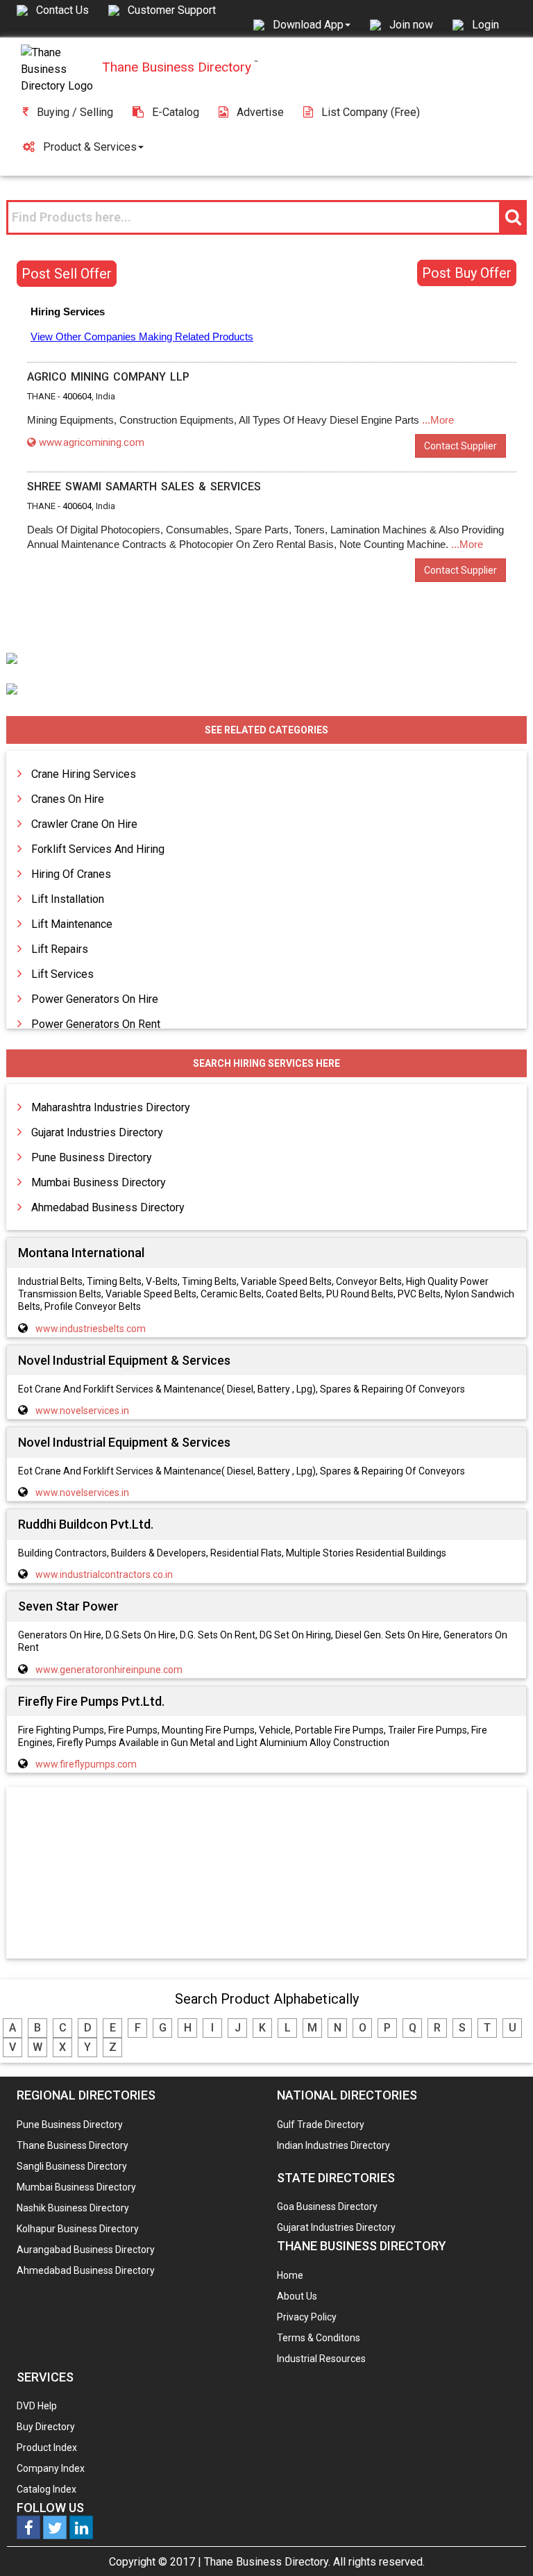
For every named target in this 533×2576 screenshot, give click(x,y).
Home (290, 2275)
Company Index (51, 2468)
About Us (297, 2296)
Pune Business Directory (92, 1157)
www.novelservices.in (82, 1411)
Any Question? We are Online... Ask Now (501, 2543)
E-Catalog (176, 112)
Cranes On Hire (68, 799)
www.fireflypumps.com (86, 1764)
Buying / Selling (75, 112)
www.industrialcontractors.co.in (104, 1574)
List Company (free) (371, 112)
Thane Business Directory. (267, 2562)
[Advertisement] (266, 1874)
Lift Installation (68, 899)
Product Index (47, 2448)
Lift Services (62, 974)
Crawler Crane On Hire (84, 824)
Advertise (260, 112)
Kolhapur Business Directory (78, 2229)
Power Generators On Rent (96, 1024)
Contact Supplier (460, 446)
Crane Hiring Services (84, 774)
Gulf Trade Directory (321, 2125)
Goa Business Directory (327, 2207)
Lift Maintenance (72, 924)
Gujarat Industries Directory (97, 1132)
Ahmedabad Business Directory (108, 1207)
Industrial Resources (321, 2359)
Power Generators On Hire (95, 999)
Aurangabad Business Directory (86, 2250)
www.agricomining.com (92, 442)
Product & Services (90, 147)
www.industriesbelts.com (91, 1329)
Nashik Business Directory (73, 2208)
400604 (77, 396)
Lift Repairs (60, 949)
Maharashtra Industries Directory (111, 1107)
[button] (312, 24)
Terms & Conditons (319, 2338)
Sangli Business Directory (72, 2166)
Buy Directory (46, 2427)
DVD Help (37, 2406)
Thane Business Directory (73, 2145)
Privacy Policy (307, 2317)
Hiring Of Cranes (71, 874)
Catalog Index (46, 2489)
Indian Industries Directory (333, 2145)
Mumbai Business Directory (99, 1182)
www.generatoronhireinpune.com (109, 1670)
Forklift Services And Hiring (98, 849)
